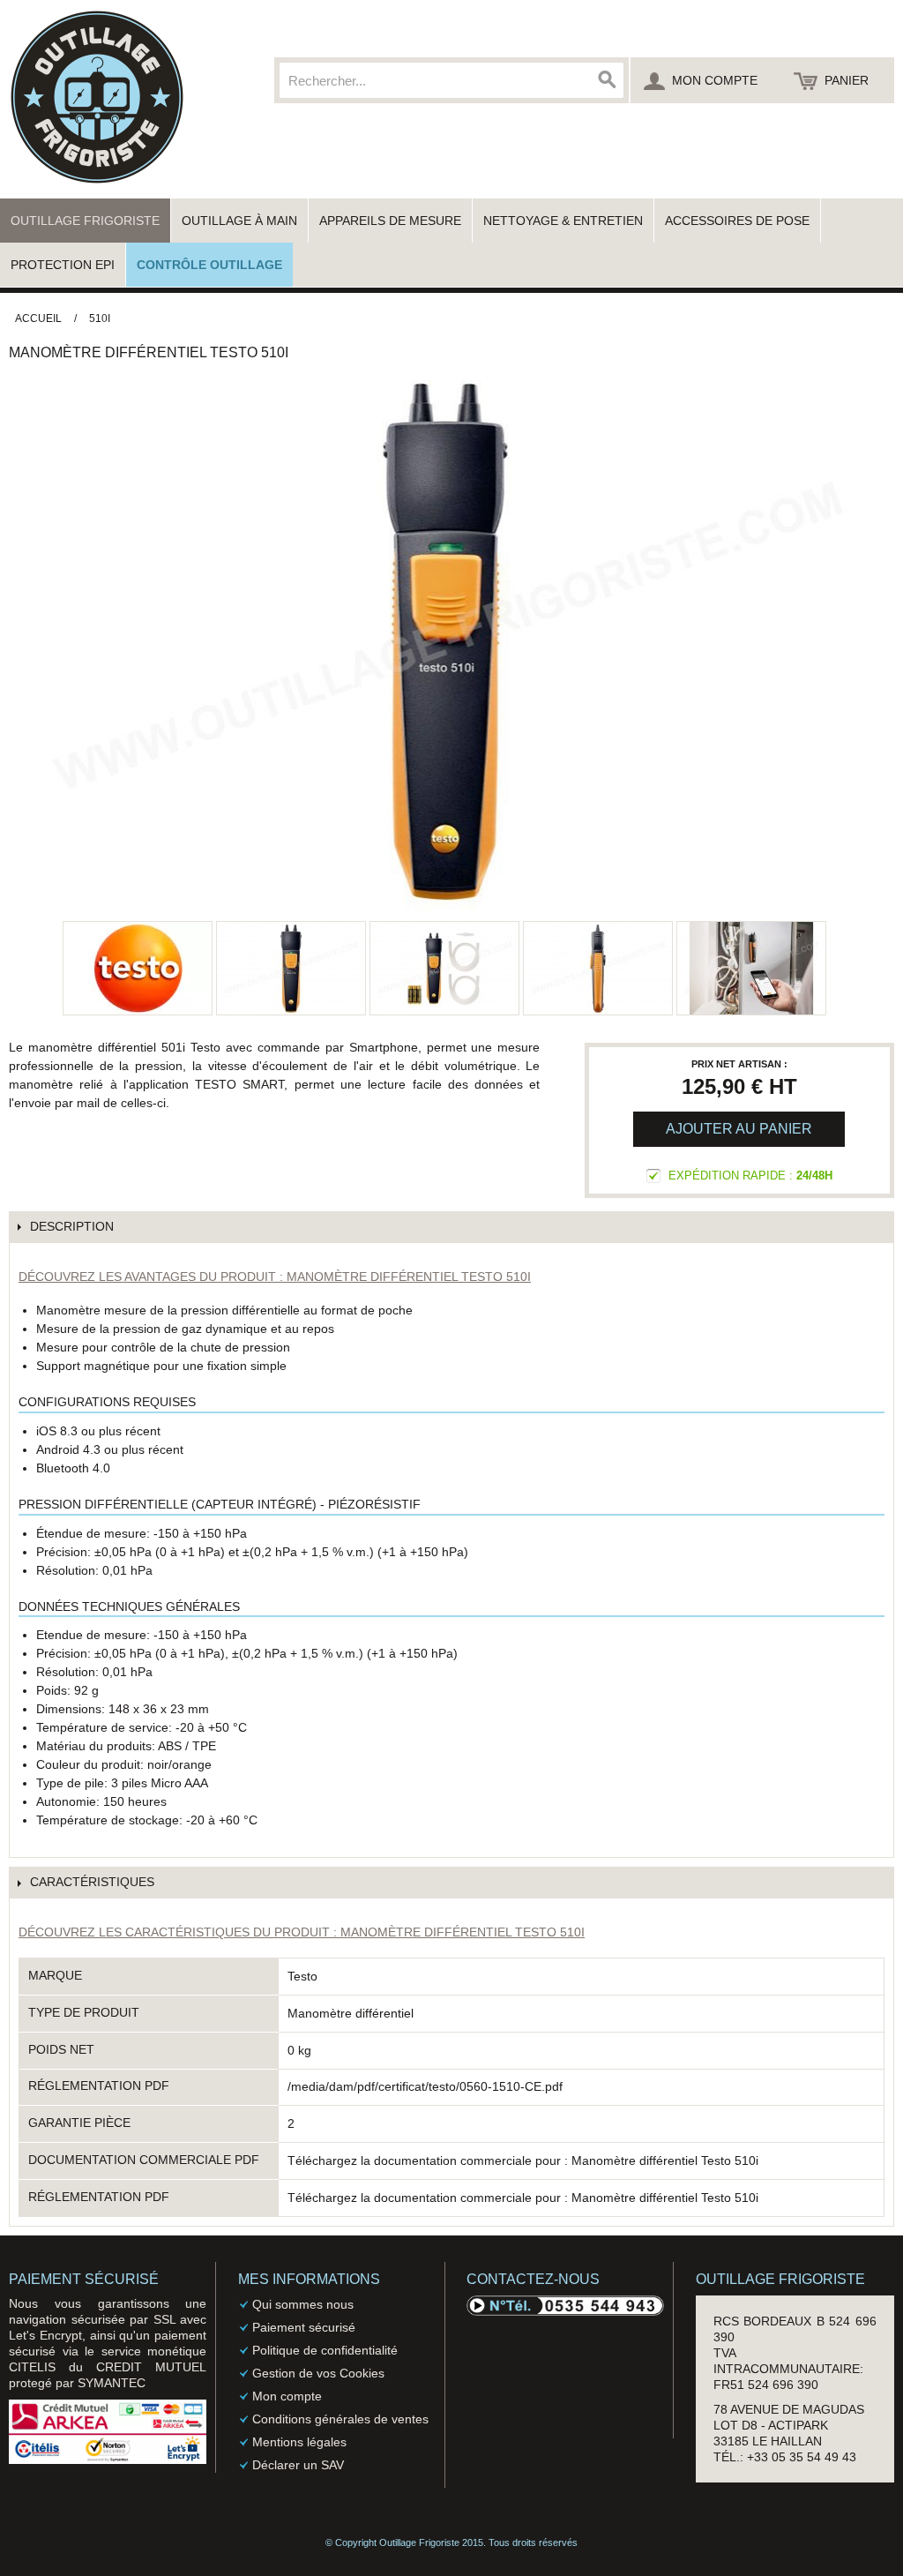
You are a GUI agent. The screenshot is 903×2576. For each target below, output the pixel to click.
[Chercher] (606, 80)
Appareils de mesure (390, 221)
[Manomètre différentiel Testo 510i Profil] (598, 968)
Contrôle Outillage (209, 265)
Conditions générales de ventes (340, 2419)
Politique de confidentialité (325, 2350)
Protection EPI (63, 265)
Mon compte (287, 2396)
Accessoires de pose (737, 221)
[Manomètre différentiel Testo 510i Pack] (444, 968)
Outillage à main (239, 221)
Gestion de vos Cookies (318, 2373)
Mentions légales (299, 2442)
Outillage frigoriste (85, 221)
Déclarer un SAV (298, 2465)
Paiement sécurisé (304, 2327)
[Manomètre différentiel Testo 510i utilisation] (751, 968)
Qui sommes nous (303, 2304)
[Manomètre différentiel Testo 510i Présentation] (291, 968)
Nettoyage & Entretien (563, 221)
